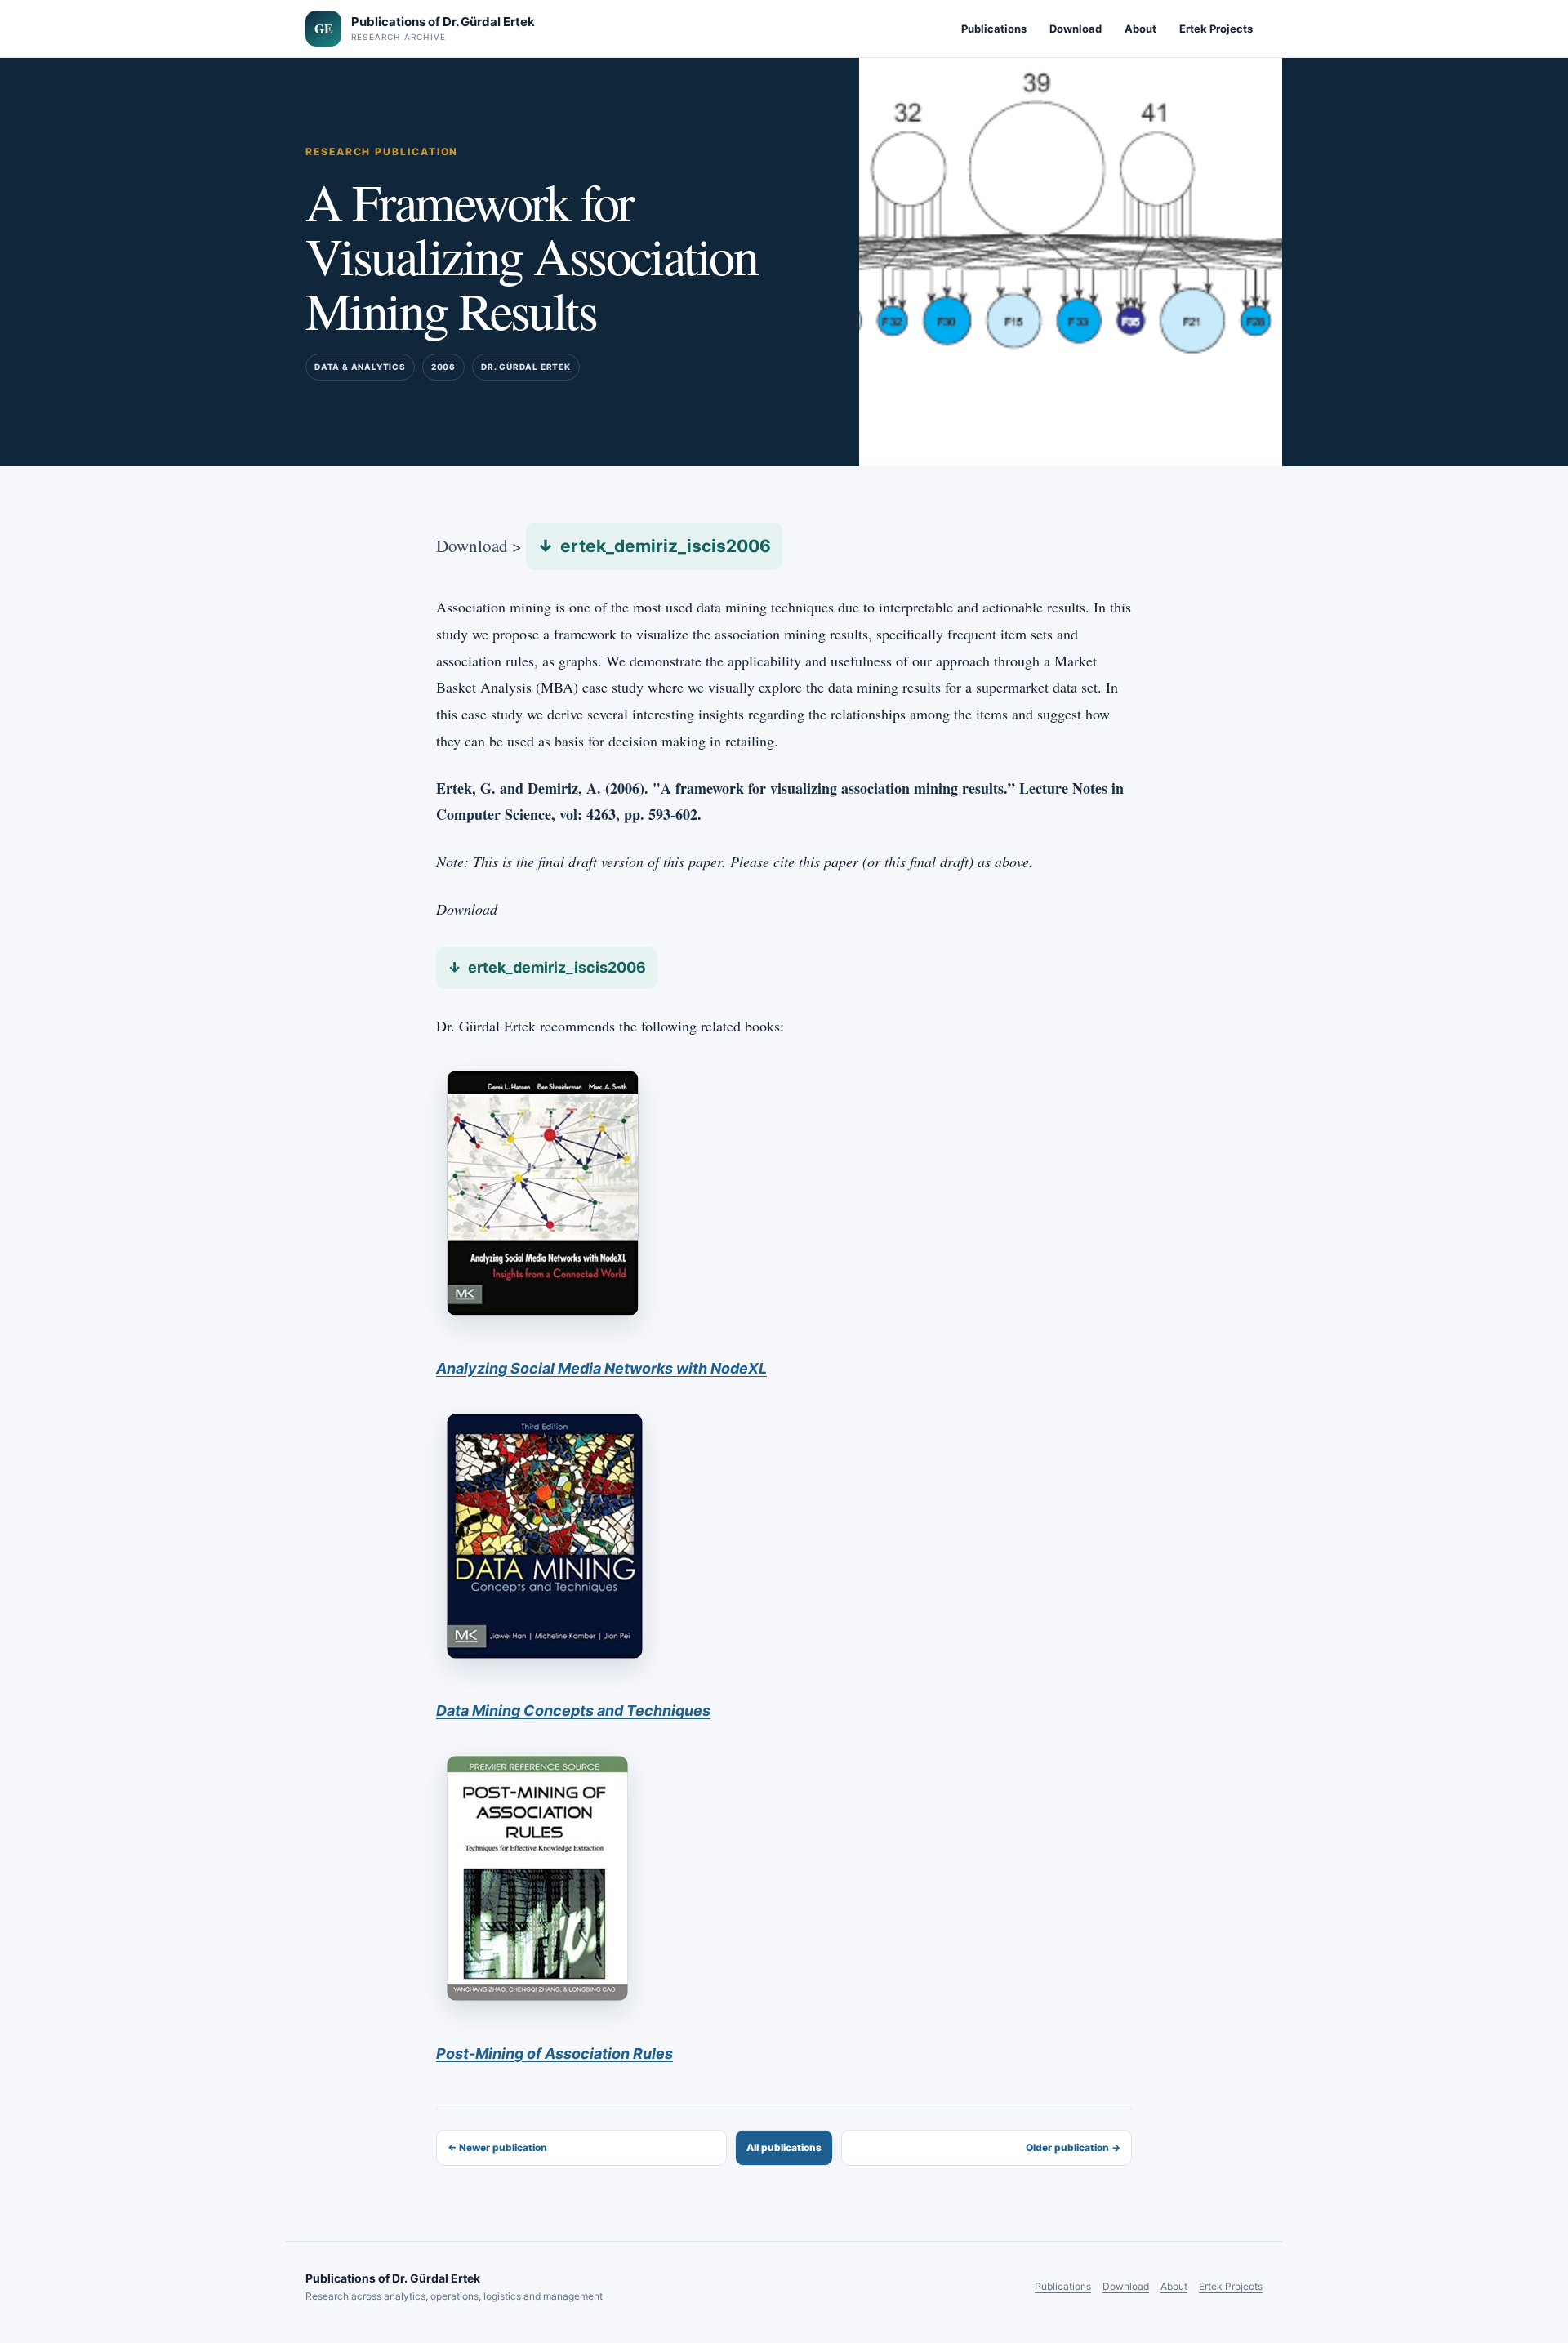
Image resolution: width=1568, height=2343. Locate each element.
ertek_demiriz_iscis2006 (666, 546)
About (1140, 29)
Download (1076, 29)
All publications (784, 2147)
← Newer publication (497, 2147)
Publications (994, 29)
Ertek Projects (1216, 29)
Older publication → (1073, 2147)
